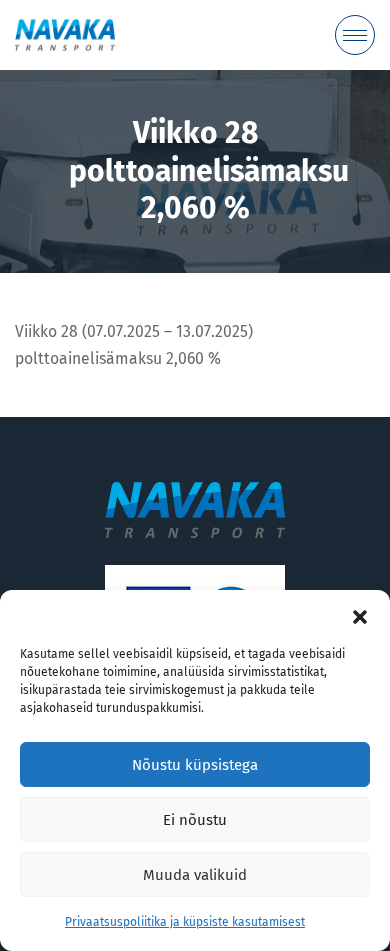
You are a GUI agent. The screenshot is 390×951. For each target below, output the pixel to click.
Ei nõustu (195, 820)
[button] (360, 615)
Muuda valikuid (195, 875)
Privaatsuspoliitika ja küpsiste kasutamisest (185, 922)
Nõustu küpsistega (195, 765)
